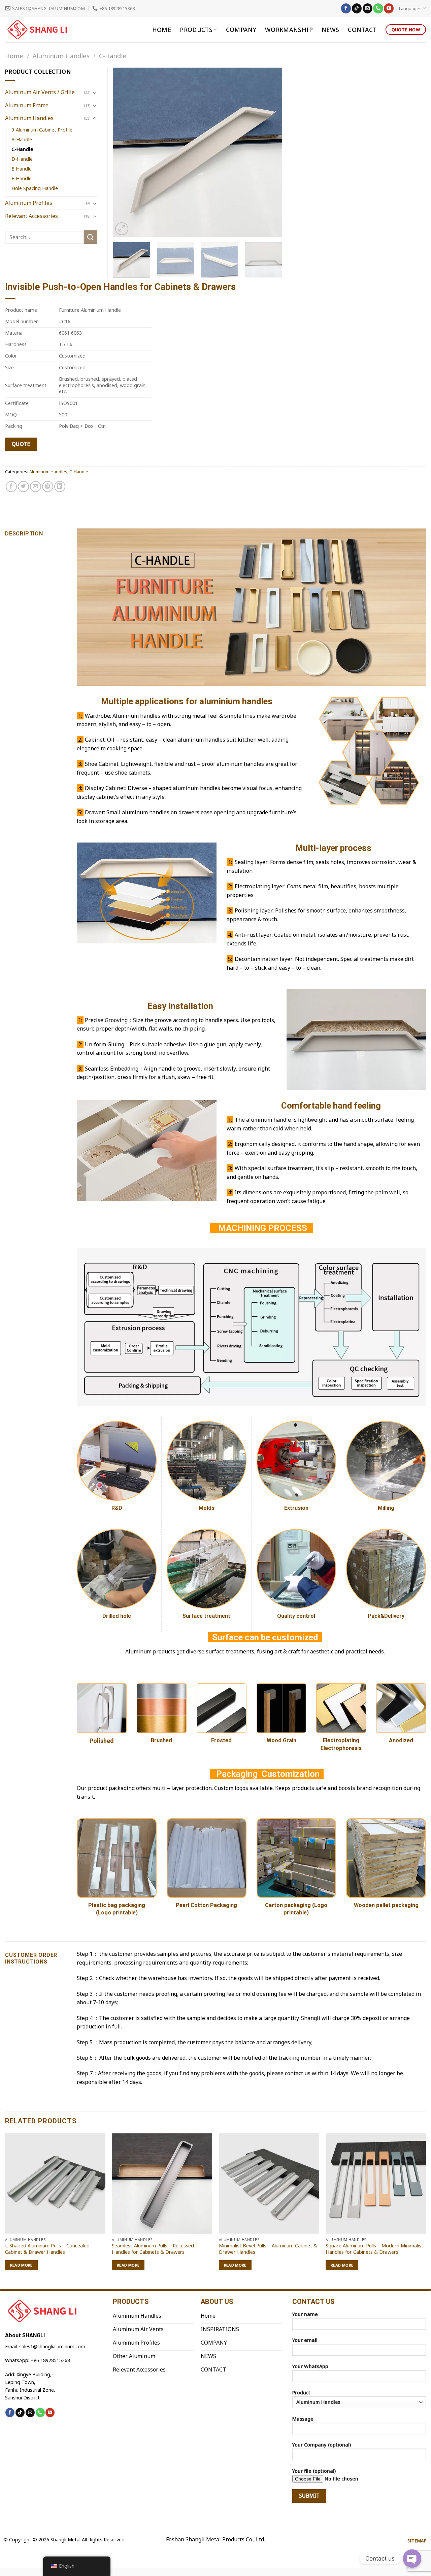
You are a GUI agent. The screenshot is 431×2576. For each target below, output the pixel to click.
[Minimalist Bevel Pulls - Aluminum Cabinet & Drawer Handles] (269, 2183)
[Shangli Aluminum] (39, 30)
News (330, 30)
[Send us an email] (368, 8)
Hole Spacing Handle (35, 188)
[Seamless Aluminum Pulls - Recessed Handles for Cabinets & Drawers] (162, 2183)
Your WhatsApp (310, 2366)
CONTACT (362, 30)
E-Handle (22, 169)
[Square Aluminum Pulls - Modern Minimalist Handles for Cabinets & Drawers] (376, 2183)
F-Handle (22, 178)
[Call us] (378, 8)
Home (162, 30)
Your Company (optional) (322, 2445)
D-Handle (22, 159)
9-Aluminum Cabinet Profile (42, 130)
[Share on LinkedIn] (60, 487)
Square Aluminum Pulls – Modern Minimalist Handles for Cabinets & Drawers (374, 2249)
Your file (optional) (314, 2471)
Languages (410, 8)
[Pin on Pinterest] (48, 487)
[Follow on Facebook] (346, 8)
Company (241, 30)
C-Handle (113, 56)
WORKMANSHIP (289, 30)
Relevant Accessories (31, 216)
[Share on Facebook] (11, 487)
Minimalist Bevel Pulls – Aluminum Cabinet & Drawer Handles (268, 2249)
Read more (21, 2265)
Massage (303, 2419)
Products (196, 30)
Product (301, 2393)
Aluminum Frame (27, 105)
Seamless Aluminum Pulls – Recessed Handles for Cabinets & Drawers (153, 2249)
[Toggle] (95, 92)
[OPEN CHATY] (412, 2559)
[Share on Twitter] (23, 487)
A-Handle (22, 139)
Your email (305, 2340)
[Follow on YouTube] (389, 8)
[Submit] (91, 237)
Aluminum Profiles (29, 203)
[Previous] (125, 152)
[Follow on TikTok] (357, 8)
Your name (305, 2314)
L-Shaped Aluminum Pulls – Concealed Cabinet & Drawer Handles (47, 2249)
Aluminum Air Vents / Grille (40, 92)
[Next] (270, 152)
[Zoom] (122, 229)
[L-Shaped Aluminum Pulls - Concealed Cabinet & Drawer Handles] (55, 2183)
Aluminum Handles (61, 56)
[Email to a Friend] (36, 487)
